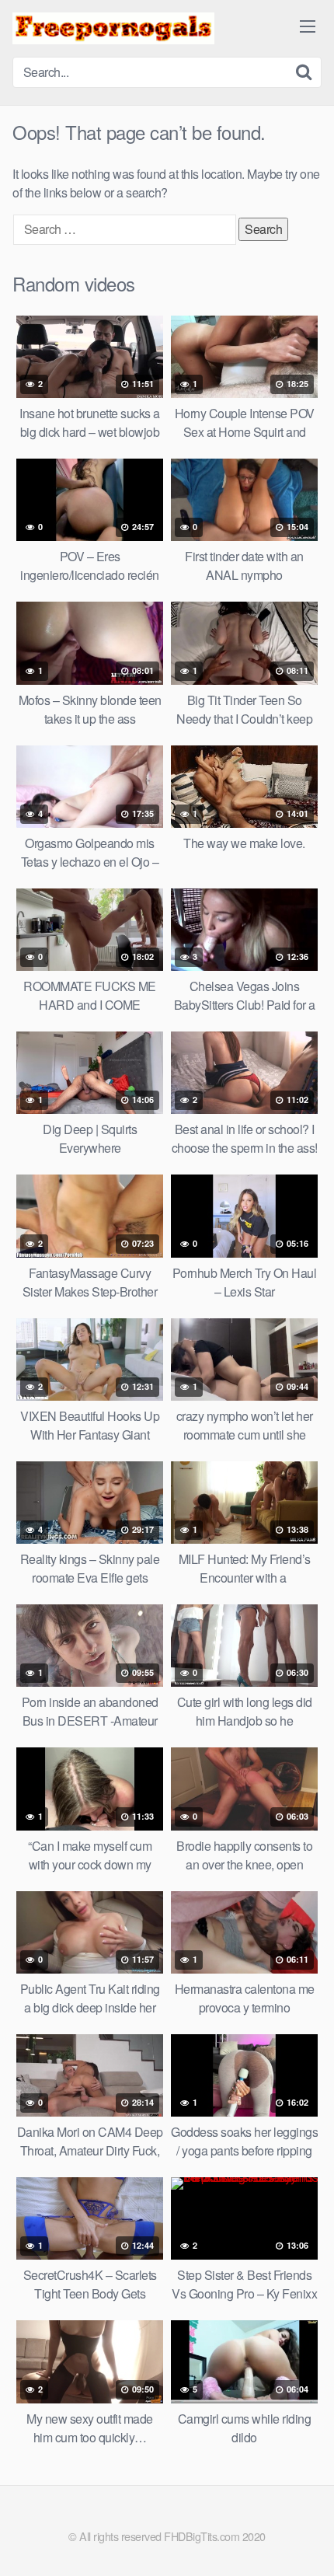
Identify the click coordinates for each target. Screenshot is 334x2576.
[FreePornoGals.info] (113, 28)
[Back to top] (307, 2542)
